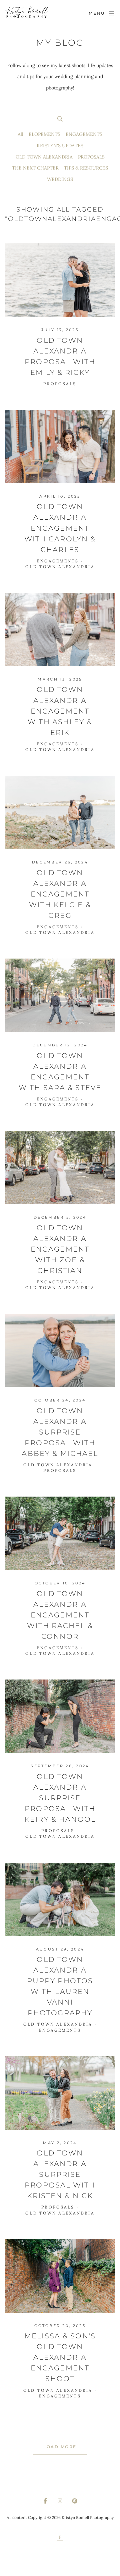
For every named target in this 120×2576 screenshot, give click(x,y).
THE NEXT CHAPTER (35, 168)
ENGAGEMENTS (84, 134)
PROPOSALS (91, 157)
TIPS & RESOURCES (86, 168)
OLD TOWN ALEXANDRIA (44, 157)
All (20, 134)
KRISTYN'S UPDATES (60, 146)
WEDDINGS (60, 179)
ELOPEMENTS (44, 134)
